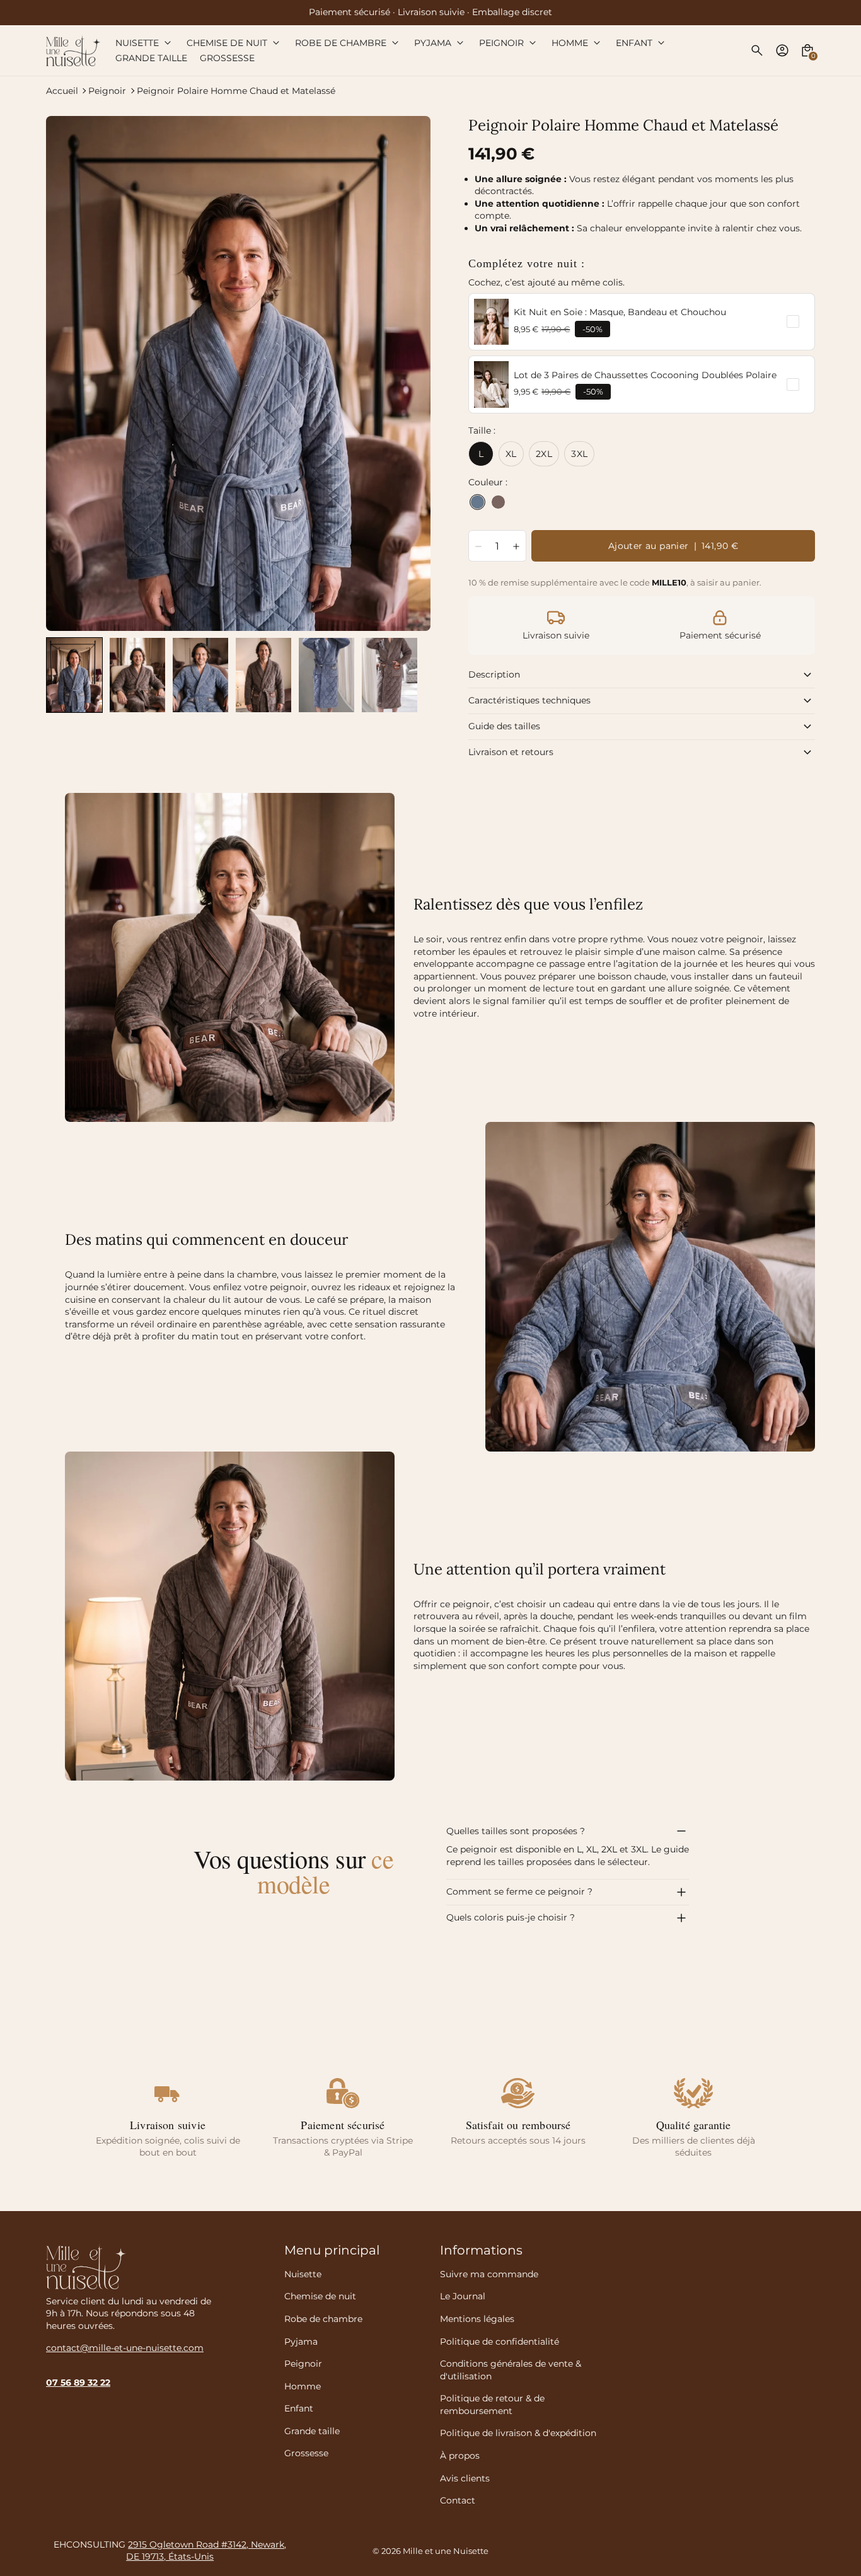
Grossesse (306, 2453)
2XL (544, 454)
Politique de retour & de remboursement (492, 2405)
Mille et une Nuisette (446, 2551)
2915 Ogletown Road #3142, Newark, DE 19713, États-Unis (206, 2551)
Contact (458, 2500)
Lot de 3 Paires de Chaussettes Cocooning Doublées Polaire (645, 375)
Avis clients (465, 2478)
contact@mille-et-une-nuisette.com (125, 2348)
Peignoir (107, 91)
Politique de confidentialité (500, 2342)
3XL (579, 454)
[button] (74, 675)
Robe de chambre (323, 2319)
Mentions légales (477, 2319)
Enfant (299, 2408)
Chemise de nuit (320, 2296)
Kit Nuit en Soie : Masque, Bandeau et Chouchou (620, 312)
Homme (303, 2386)
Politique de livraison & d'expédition (518, 2433)
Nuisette (303, 2274)
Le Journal (463, 2296)
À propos (460, 2456)
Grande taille (312, 2431)
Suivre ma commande (489, 2274)
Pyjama (301, 2342)
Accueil (62, 91)
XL (511, 454)
